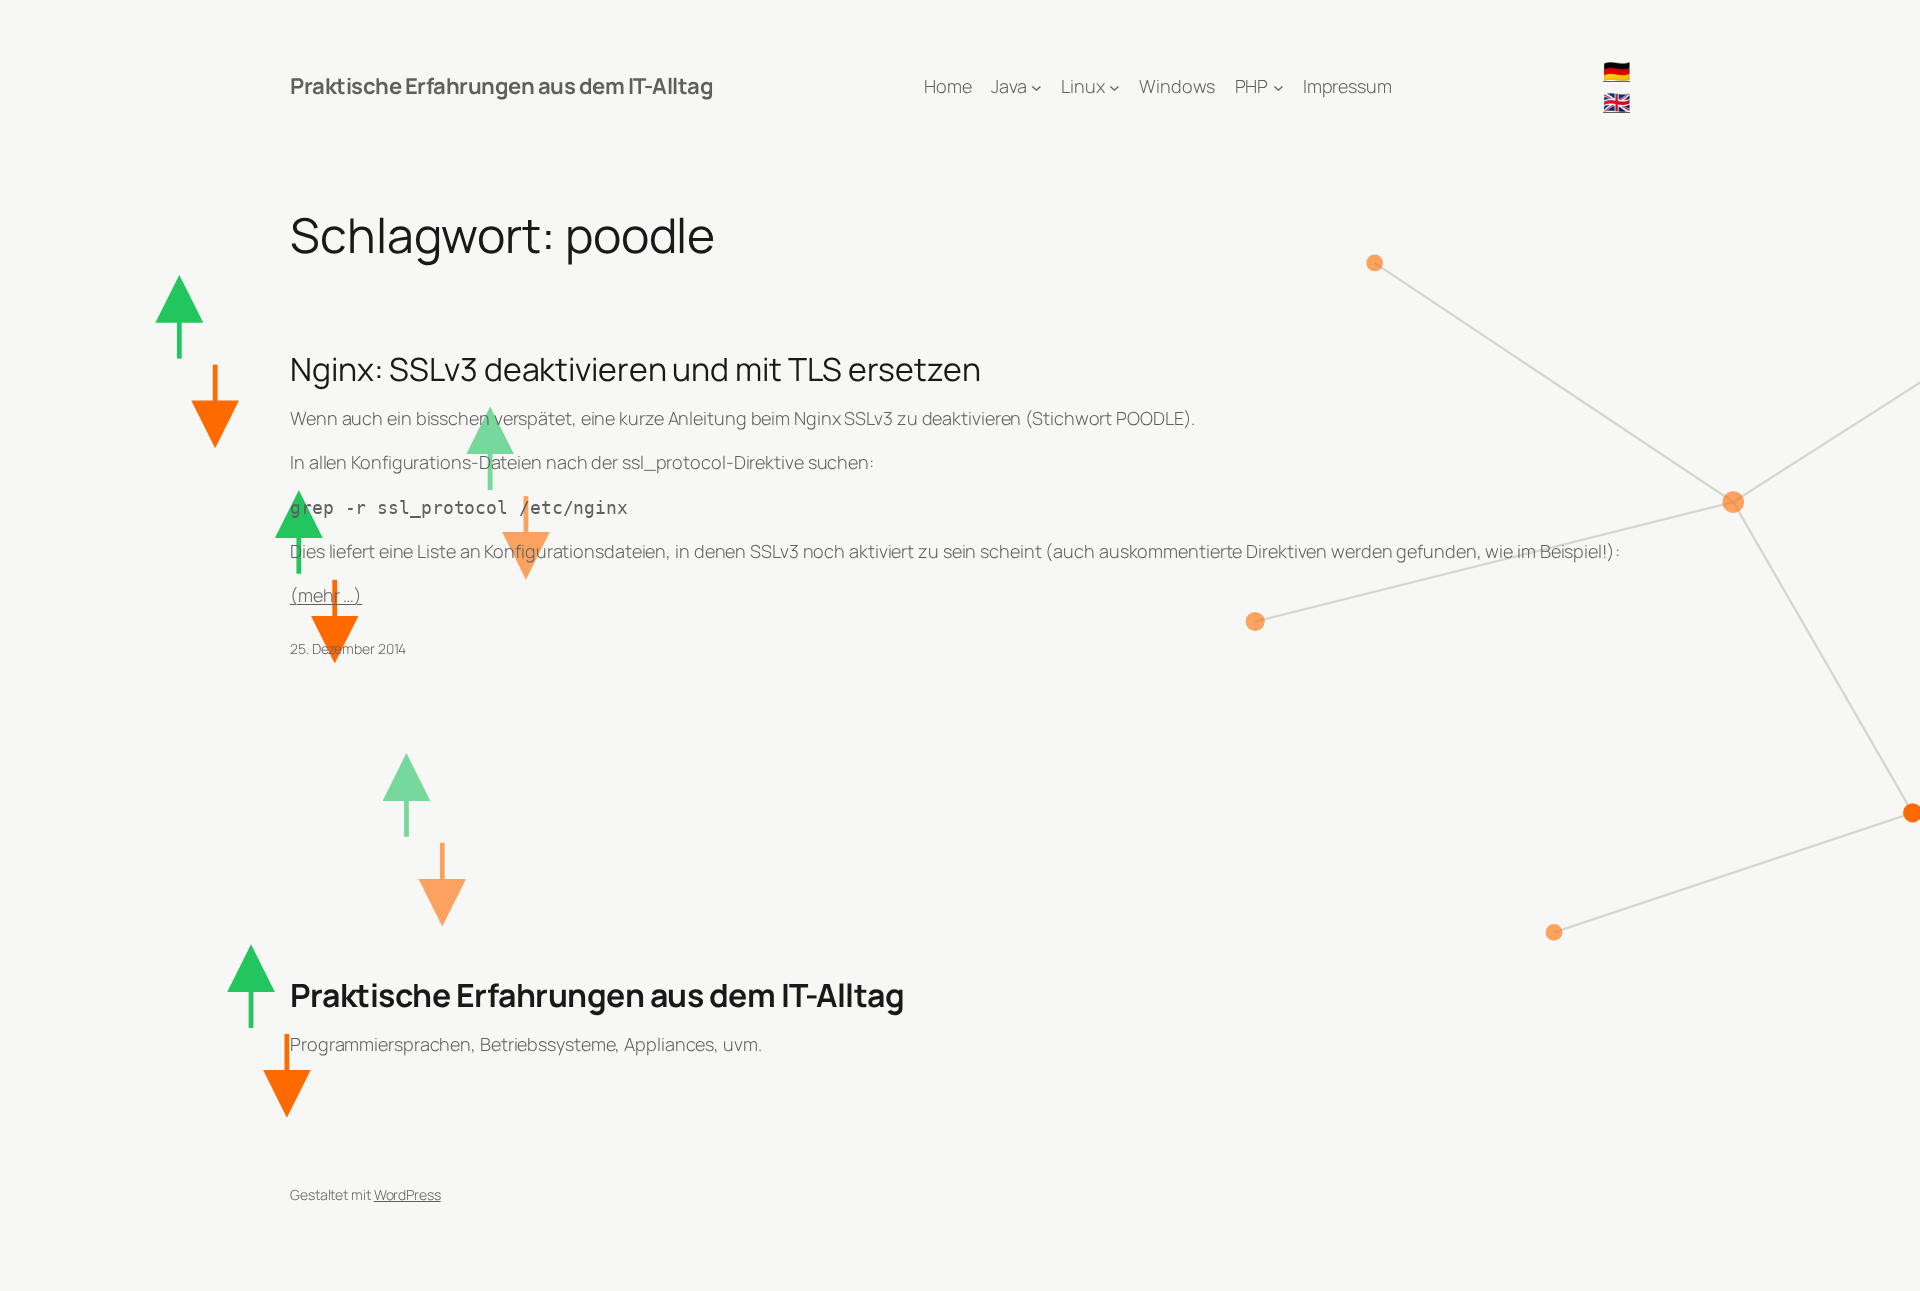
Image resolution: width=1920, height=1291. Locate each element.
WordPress (407, 1194)
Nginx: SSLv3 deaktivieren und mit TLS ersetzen (635, 369)
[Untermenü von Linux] (1114, 86)
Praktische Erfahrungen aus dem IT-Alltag (501, 86)
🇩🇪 (1616, 71)
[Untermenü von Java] (1036, 86)
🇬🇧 (1616, 102)
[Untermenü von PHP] (1278, 86)
